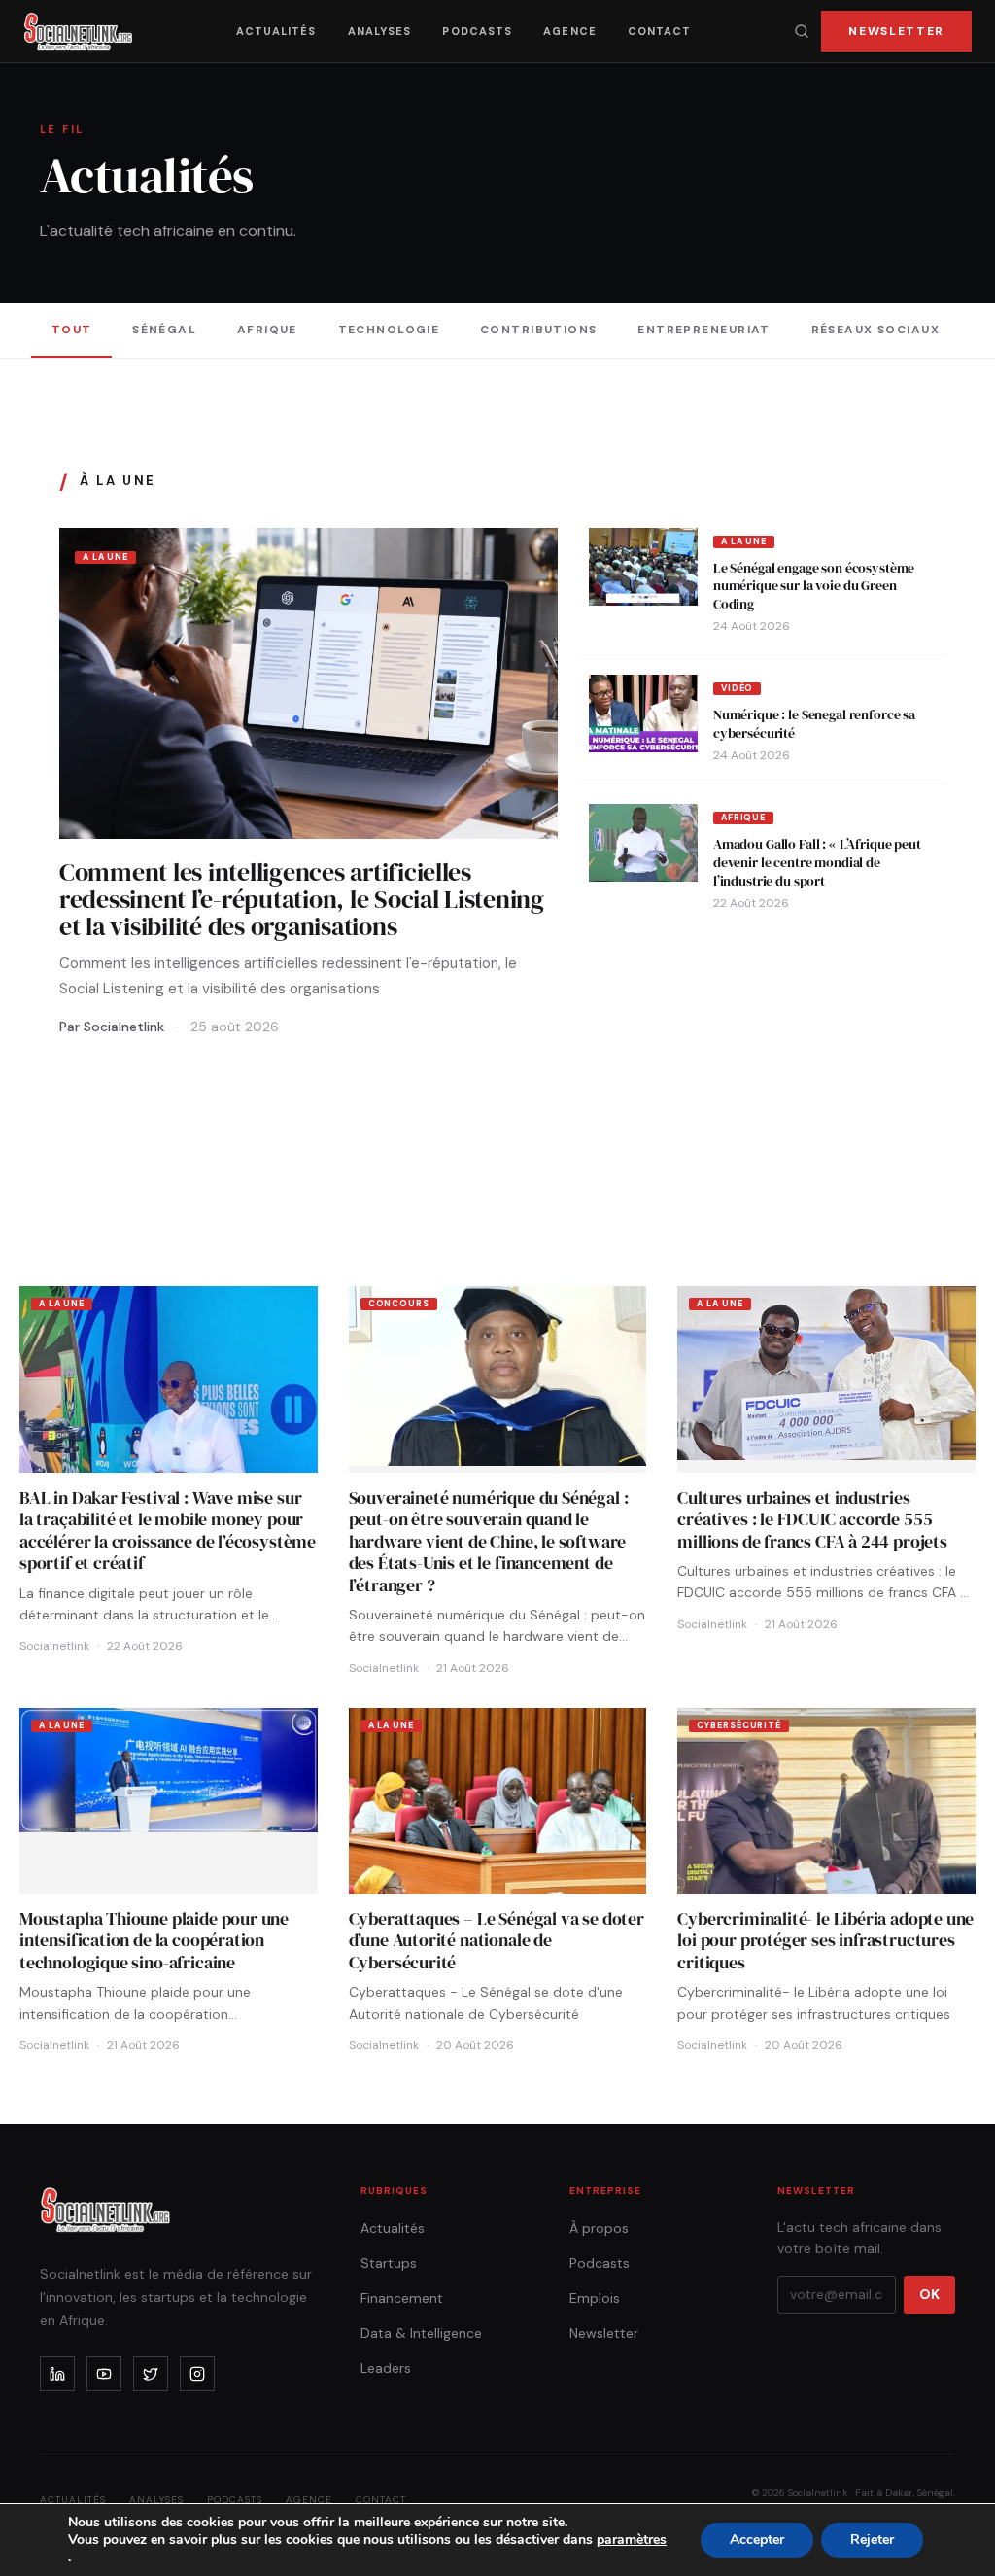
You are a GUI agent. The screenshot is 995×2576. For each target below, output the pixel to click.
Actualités (276, 31)
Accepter (757, 2540)
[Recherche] (802, 31)
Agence (570, 31)
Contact (660, 31)
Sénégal (164, 330)
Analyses (380, 31)
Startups (389, 2263)
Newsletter (896, 31)
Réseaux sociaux (876, 330)
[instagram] (197, 2374)
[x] (151, 2374)
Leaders (386, 2368)
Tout (72, 330)
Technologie (389, 330)
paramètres (632, 2540)
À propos (599, 2228)
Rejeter (872, 2540)
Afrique (267, 330)
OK (929, 2294)
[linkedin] (57, 2374)
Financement (402, 2298)
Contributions (539, 330)
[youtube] (104, 2374)
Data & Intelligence (421, 2333)
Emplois (595, 2298)
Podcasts (477, 31)
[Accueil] (78, 31)
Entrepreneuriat (704, 330)
